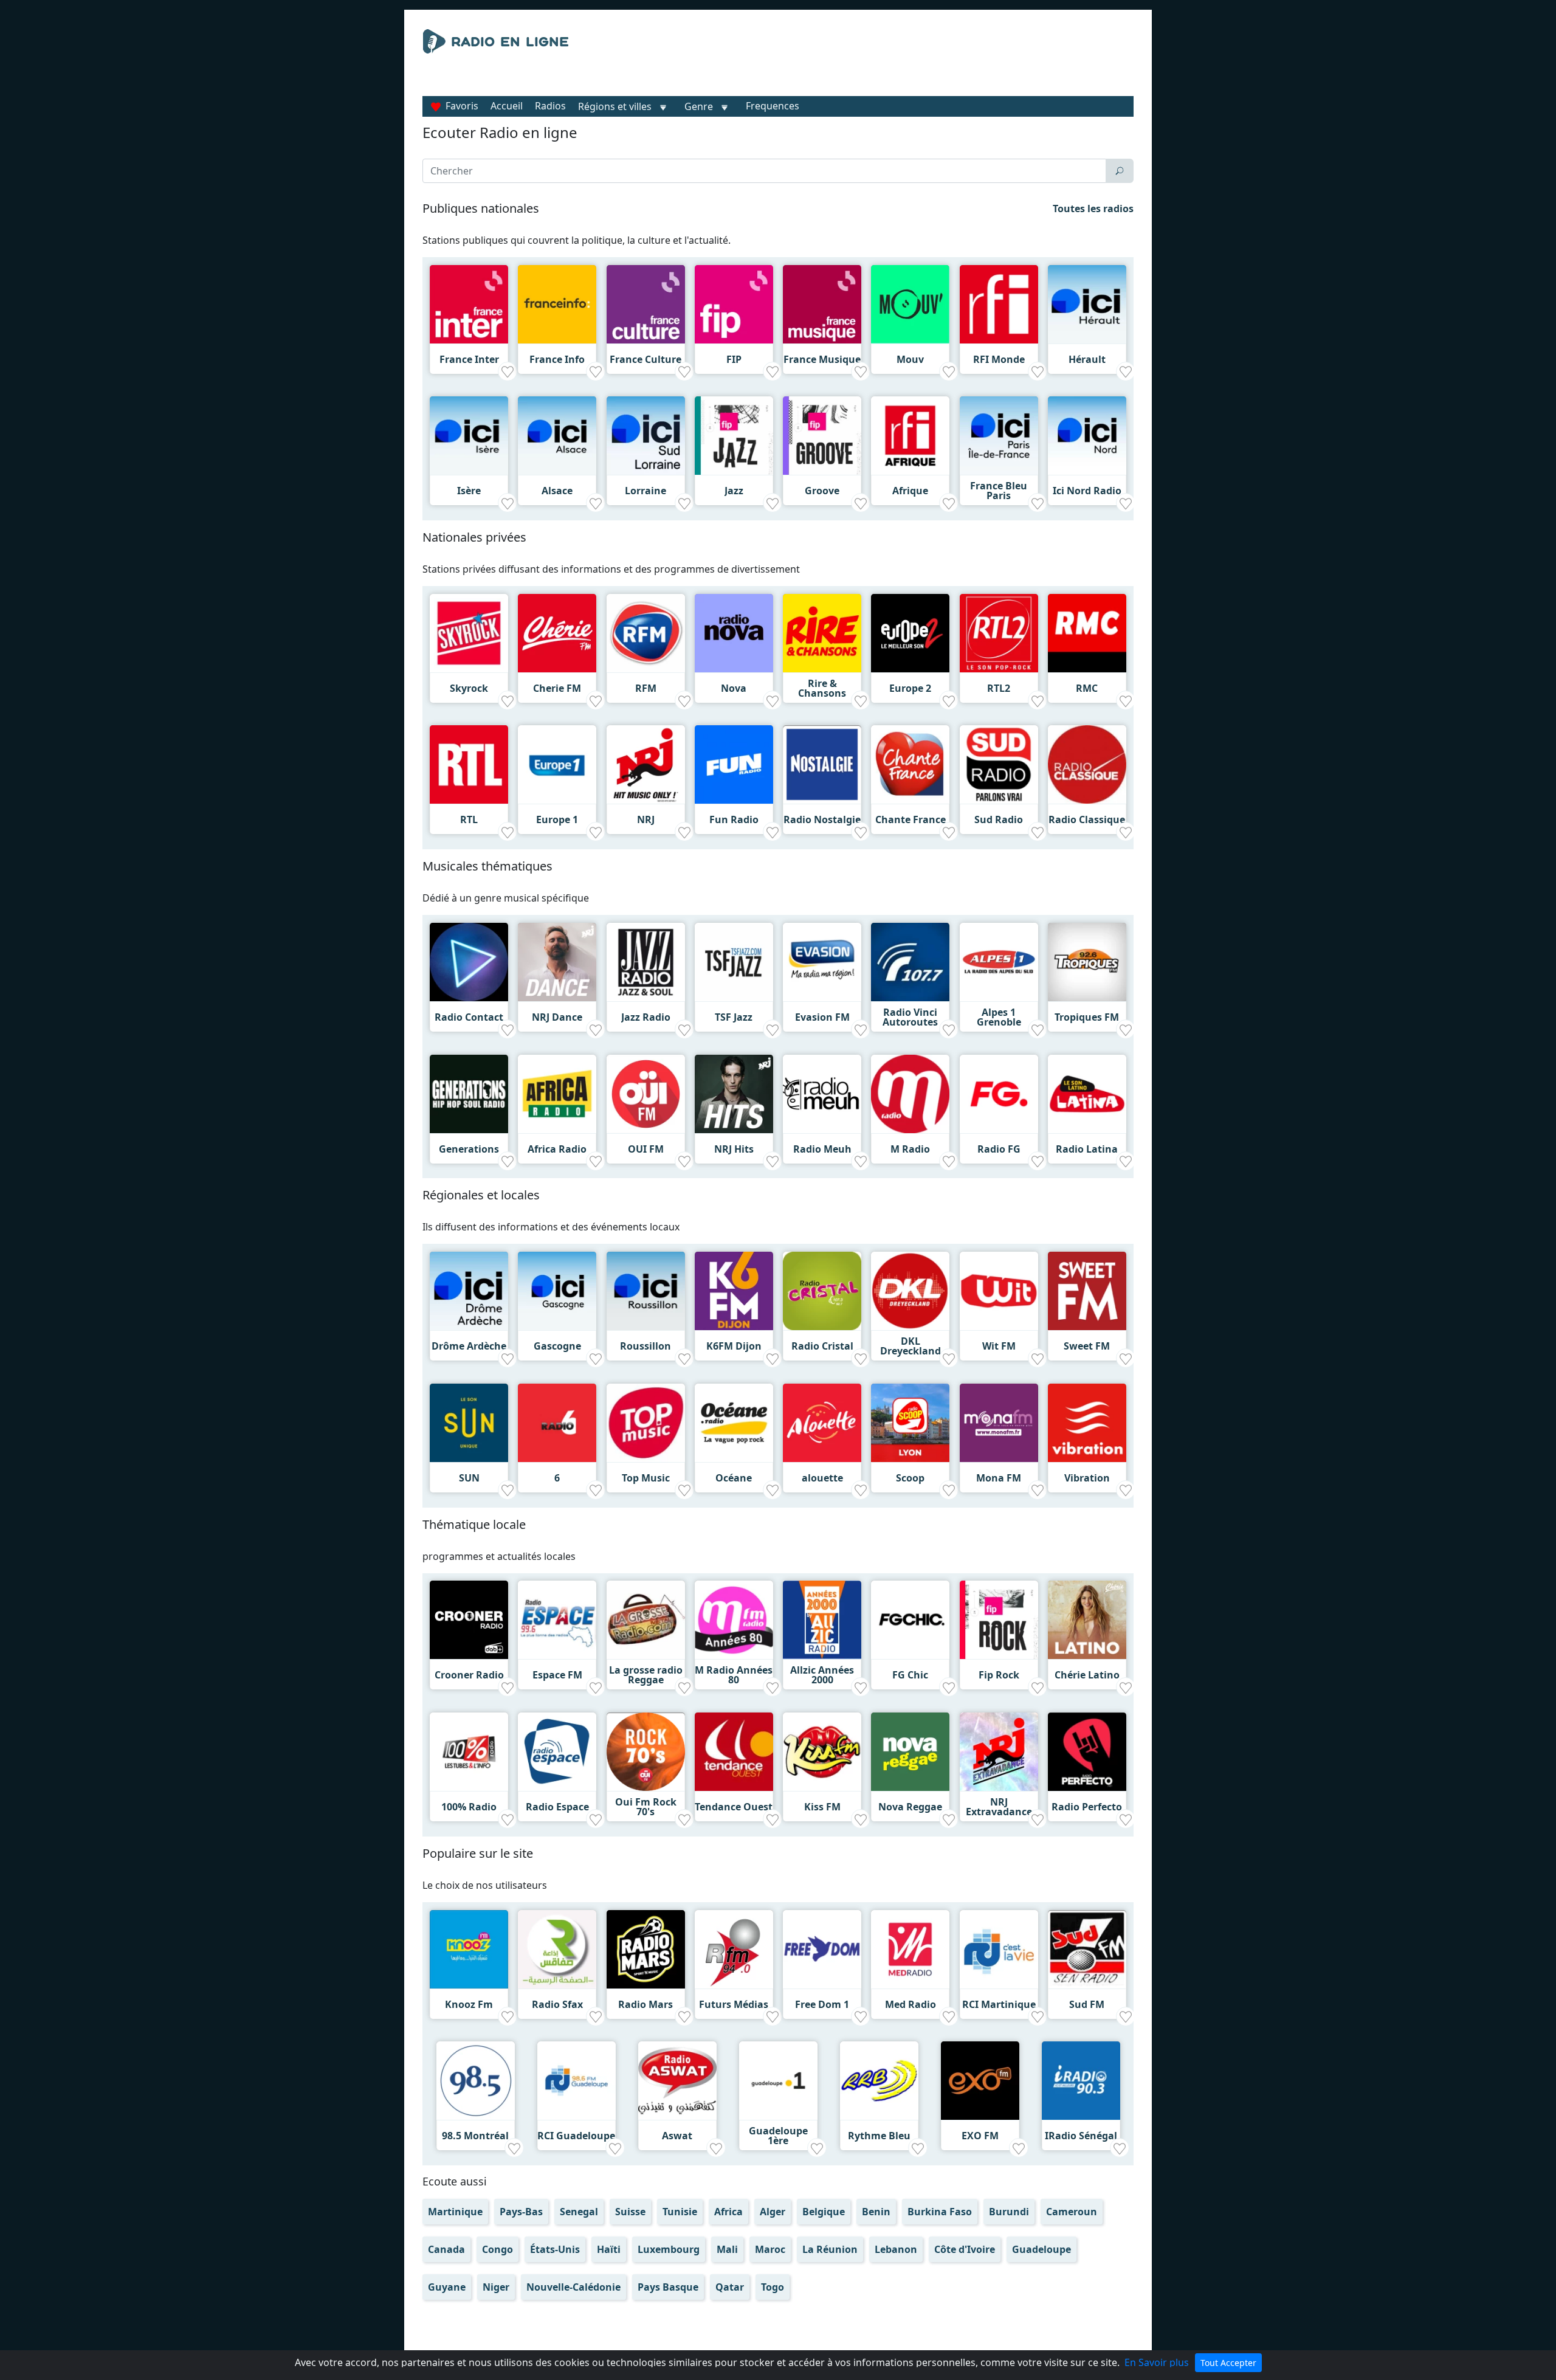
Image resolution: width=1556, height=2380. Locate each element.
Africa (728, 2212)
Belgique (824, 2212)
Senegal (579, 2212)
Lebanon (896, 2249)
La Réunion (830, 2249)
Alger (773, 2212)
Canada (446, 2249)
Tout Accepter (1228, 2363)
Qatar (730, 2287)
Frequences (773, 106)
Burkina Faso (940, 2212)
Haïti (609, 2249)
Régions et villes (615, 106)
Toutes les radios (1093, 209)
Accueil (507, 106)
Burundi (1009, 2212)
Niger (496, 2287)
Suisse (630, 2212)
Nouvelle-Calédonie (573, 2287)
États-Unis (555, 2249)
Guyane (447, 2287)
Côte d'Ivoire (965, 2249)
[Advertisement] (890, 60)
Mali (727, 2249)
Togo (773, 2287)
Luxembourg (669, 2249)
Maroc (770, 2249)
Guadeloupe (1041, 2249)
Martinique (455, 2212)
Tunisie (680, 2212)
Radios (550, 106)
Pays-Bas (521, 2212)
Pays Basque (668, 2287)
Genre (699, 106)
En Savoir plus (1157, 2362)
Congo (497, 2249)
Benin (876, 2212)
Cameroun (1072, 2212)
